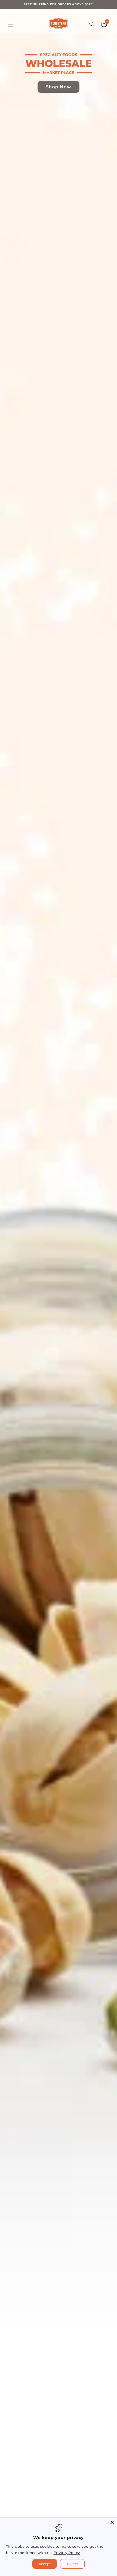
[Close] (112, 2522)
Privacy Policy (67, 2553)
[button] (11, 24)
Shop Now (59, 87)
